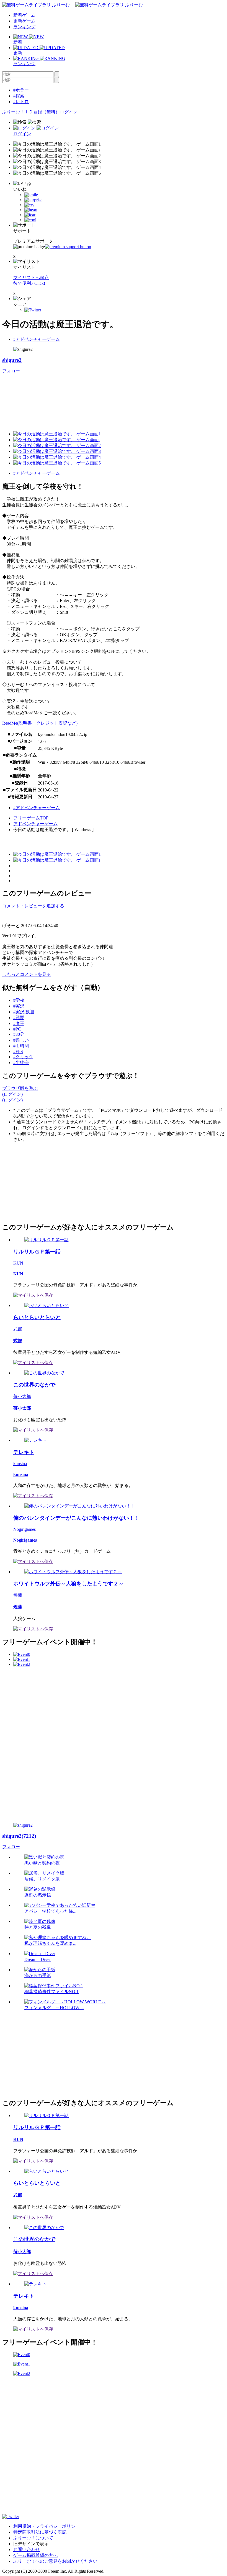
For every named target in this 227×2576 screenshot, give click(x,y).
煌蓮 (18, 1595)
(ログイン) (12, 1094)
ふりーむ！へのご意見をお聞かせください (55, 2561)
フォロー (11, 371)
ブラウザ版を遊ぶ (20, 1088)
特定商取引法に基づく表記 (40, 2532)
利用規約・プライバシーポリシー (47, 2526)
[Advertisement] (44, 1182)
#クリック (23, 1057)
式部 (18, 1329)
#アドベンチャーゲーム (37, 339)
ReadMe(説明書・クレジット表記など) (40, 723)
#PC (17, 1029)
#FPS (18, 1051)
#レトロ (21, 102)
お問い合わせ (27, 2550)
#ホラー (21, 90)
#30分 (19, 1034)
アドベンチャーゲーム (35, 824)
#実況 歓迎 (24, 1012)
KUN (18, 1263)
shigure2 (12, 360)
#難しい (21, 1040)
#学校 (19, 1000)
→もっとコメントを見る (27, 974)
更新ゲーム (24, 21)
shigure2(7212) (19, 1836)
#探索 (19, 96)
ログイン (69, 112)
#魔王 (19, 1023)
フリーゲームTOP (31, 818)
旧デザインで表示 (31, 2544)
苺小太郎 (22, 1396)
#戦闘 (19, 1018)
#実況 (19, 1006)
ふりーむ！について (33, 2538)
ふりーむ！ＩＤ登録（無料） (31, 112)
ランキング (24, 27)
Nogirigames (24, 1529)
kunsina (20, 1464)
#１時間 (21, 1046)
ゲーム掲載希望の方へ (35, 2555)
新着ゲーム (24, 15)
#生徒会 (21, 1063)
